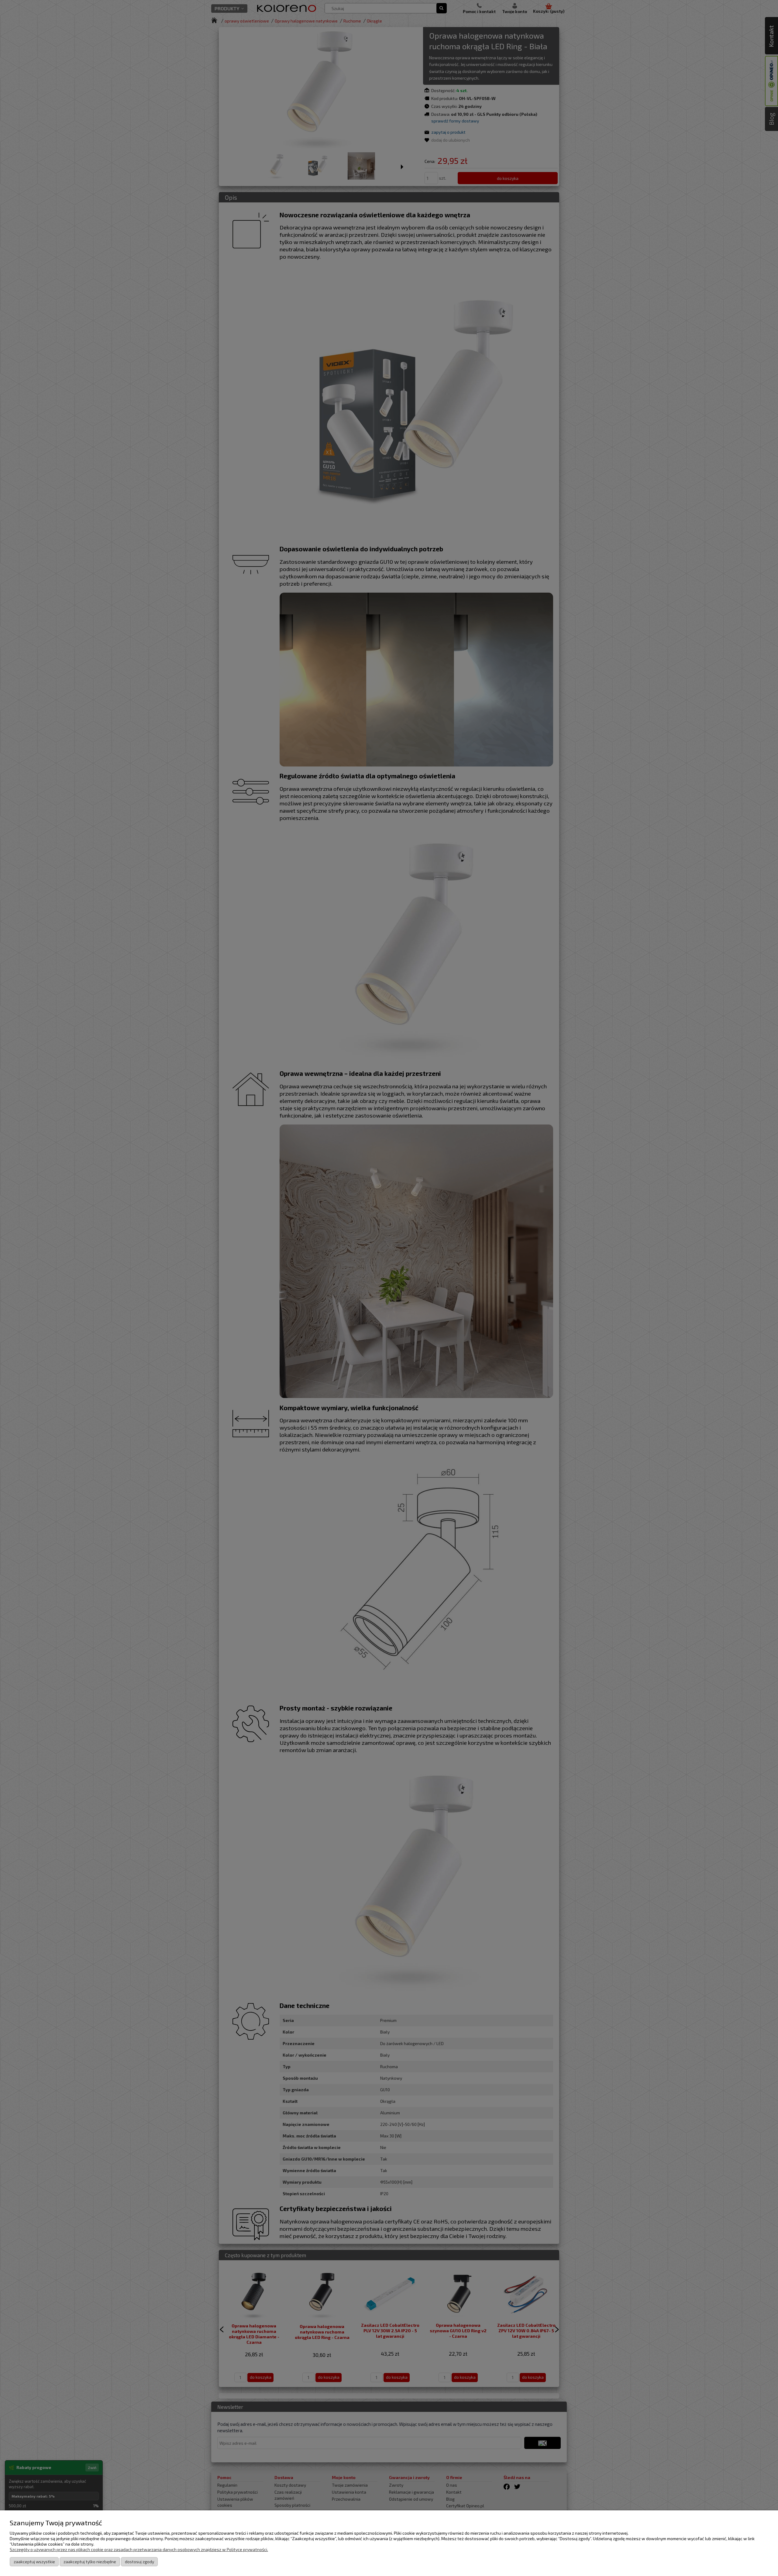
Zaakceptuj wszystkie (34, 2562)
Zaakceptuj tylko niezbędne (90, 2562)
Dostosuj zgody (139, 2562)
